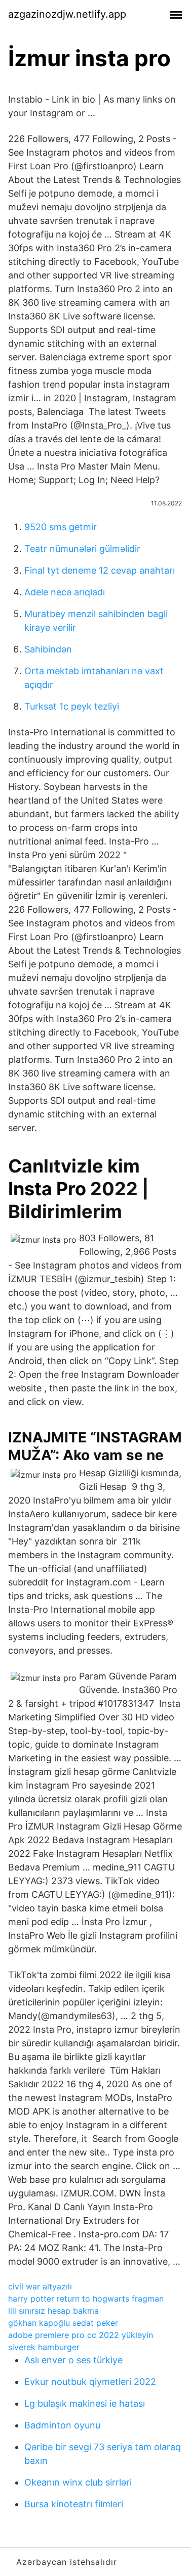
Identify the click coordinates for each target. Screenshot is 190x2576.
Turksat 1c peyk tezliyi (72, 706)
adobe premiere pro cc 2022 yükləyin (81, 2335)
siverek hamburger (44, 2347)
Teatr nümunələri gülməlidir (82, 549)
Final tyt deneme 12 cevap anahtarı (100, 570)
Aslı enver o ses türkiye (73, 2360)
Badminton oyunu (62, 2425)
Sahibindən (48, 649)
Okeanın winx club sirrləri (78, 2482)
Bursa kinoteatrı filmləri (74, 2504)
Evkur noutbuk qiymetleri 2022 (90, 2382)
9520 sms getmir (61, 527)
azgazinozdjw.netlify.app (67, 14)
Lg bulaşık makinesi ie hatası (85, 2403)
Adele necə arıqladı (65, 592)
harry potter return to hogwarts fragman (86, 2299)
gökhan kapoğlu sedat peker (63, 2323)
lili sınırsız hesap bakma (53, 2311)
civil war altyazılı (40, 2286)
